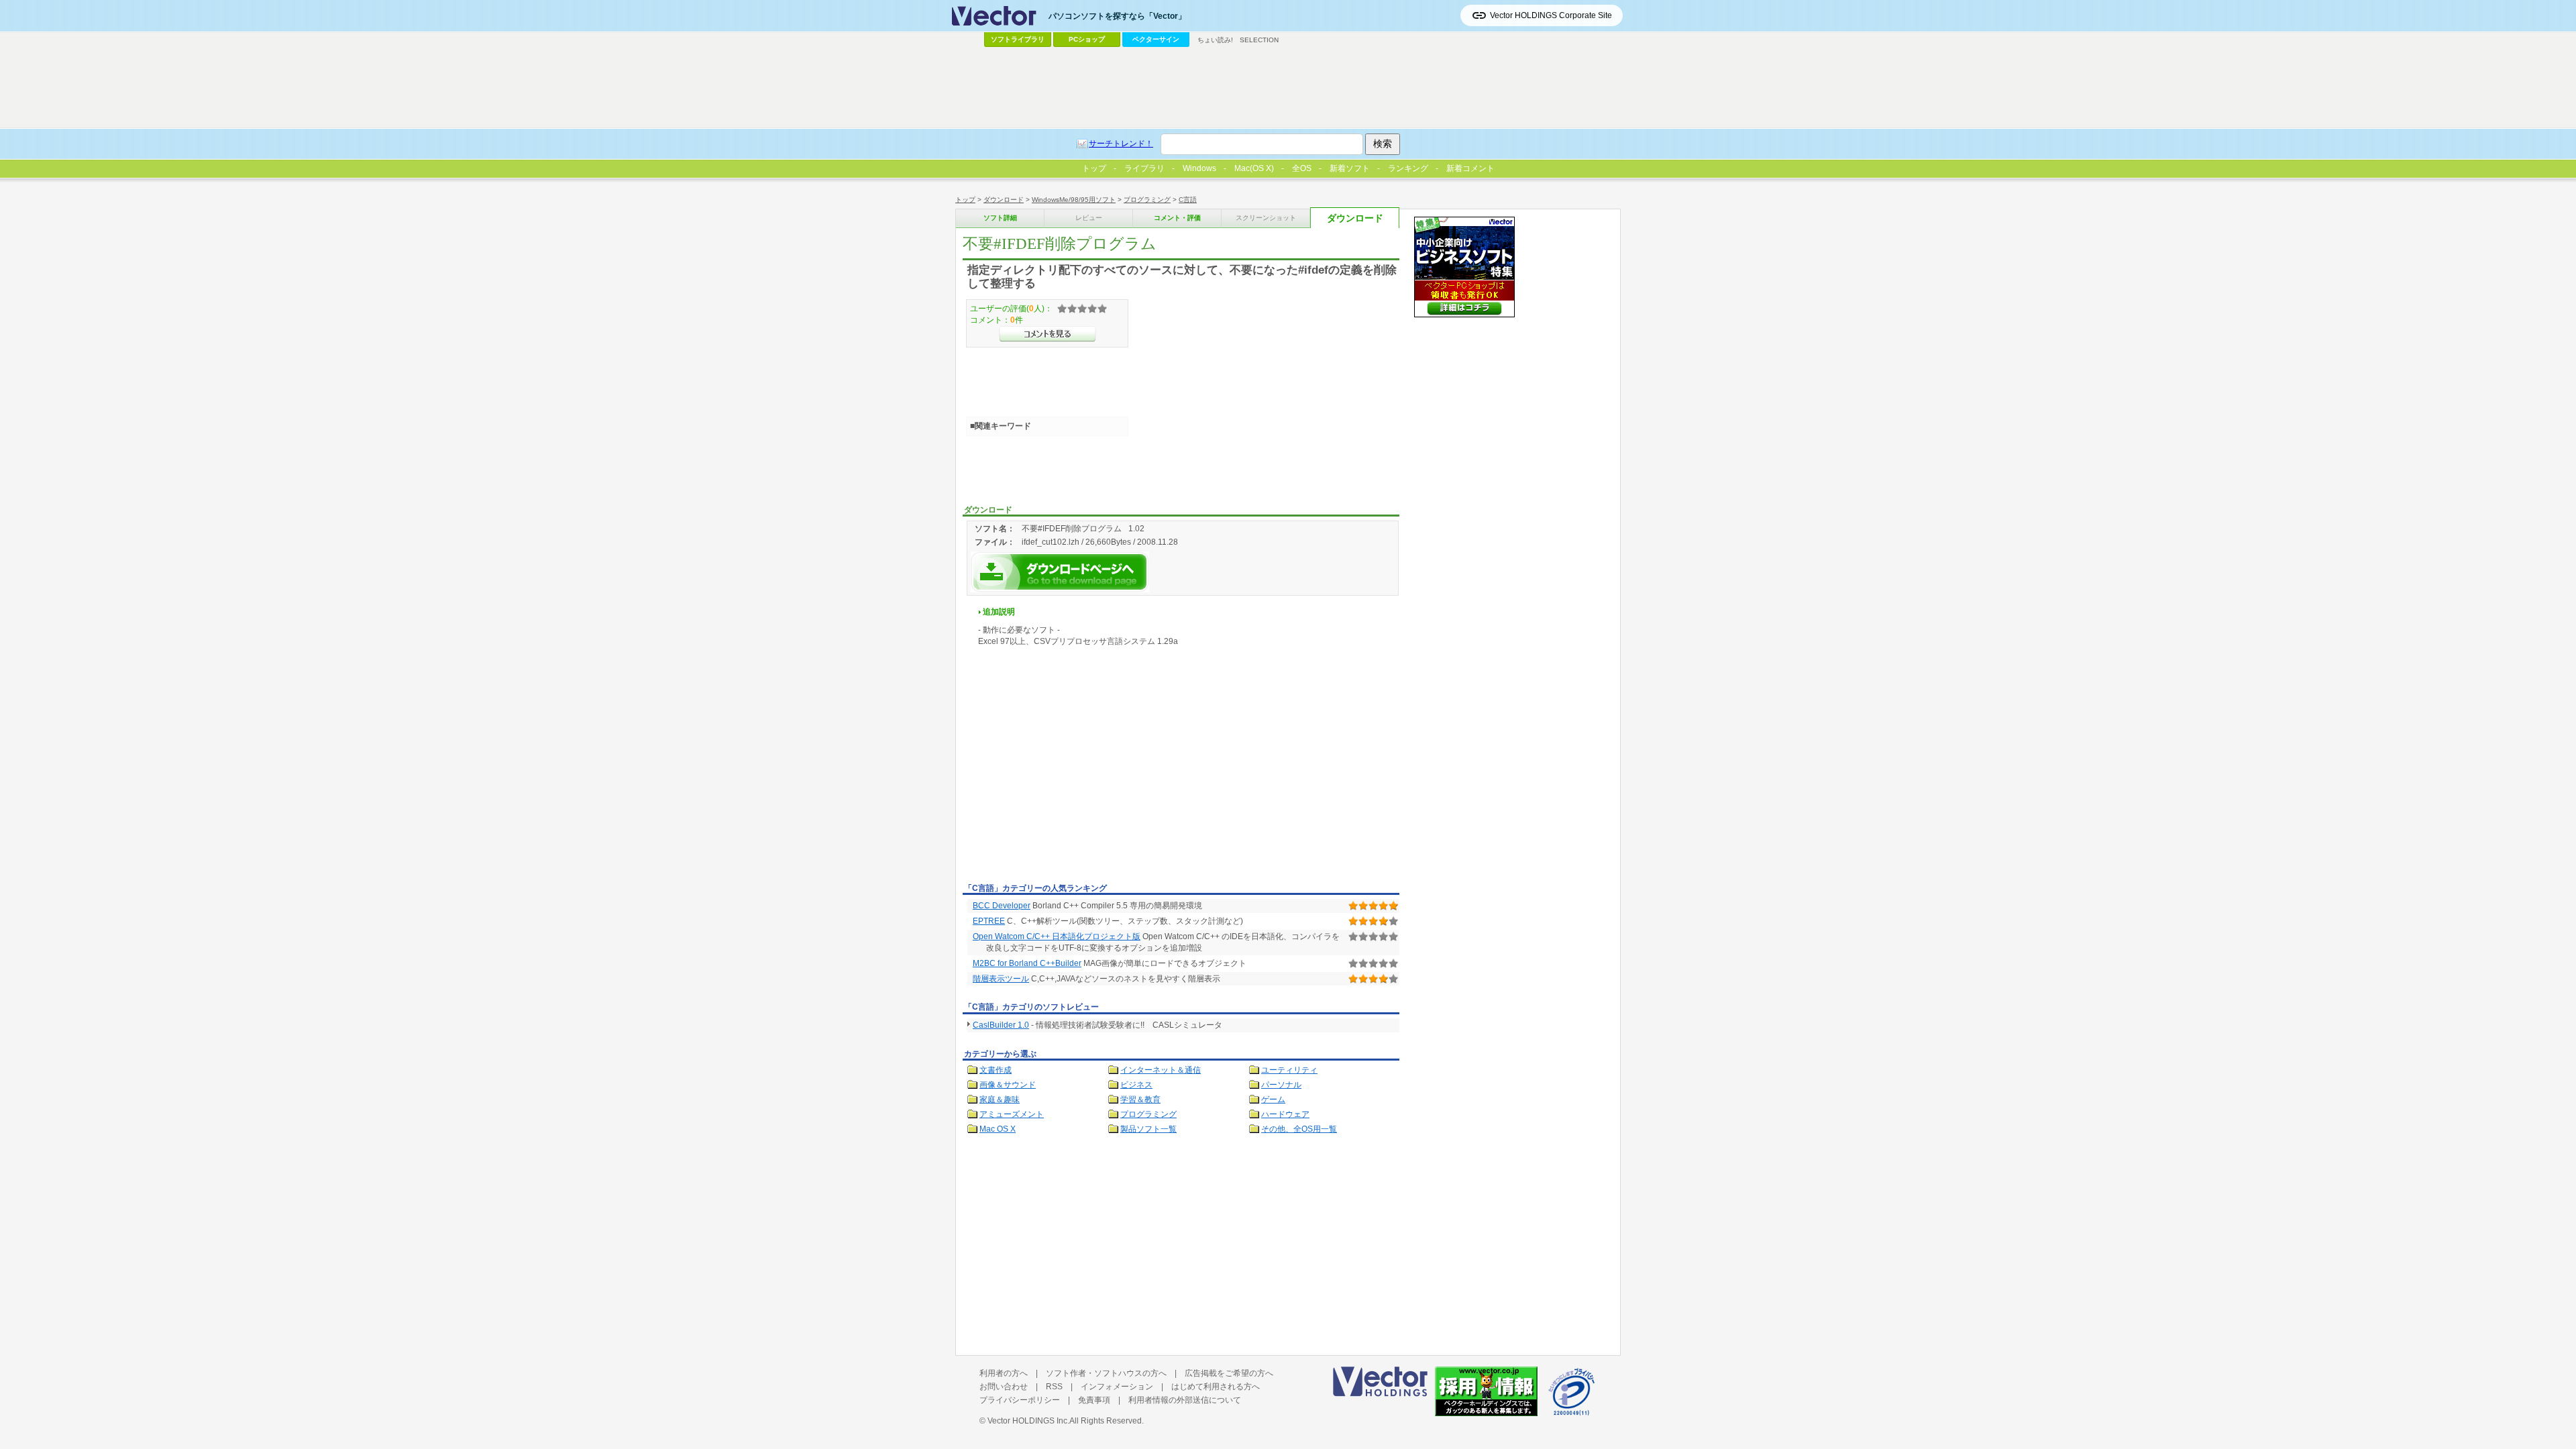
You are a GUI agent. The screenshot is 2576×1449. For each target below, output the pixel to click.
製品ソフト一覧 (1148, 1129)
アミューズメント (1012, 1114)
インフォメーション (1117, 1387)
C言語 (1188, 200)
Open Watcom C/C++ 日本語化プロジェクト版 (1057, 936)
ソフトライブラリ (1018, 39)
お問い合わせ (1004, 1387)
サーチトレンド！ (1121, 144)
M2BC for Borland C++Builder (1027, 963)
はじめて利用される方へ (1216, 1387)
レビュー (1089, 218)
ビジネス (1136, 1085)
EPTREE (989, 921)
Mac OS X (998, 1129)
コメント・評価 (1177, 218)
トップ (965, 200)
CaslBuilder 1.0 (1001, 1025)
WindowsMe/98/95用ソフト (1074, 200)
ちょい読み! (1215, 40)
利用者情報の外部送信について (1185, 1400)
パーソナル (1281, 1085)
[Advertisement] (1075, 778)
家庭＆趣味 (1000, 1099)
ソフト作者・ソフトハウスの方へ (1106, 1373)
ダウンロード (1004, 200)
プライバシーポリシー (1020, 1400)
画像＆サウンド (1008, 1085)
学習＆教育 (1140, 1099)
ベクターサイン (1156, 39)
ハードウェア (1285, 1114)
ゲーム (1273, 1099)
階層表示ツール (1001, 979)
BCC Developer (1002, 906)
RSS (1054, 1387)
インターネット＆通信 (1161, 1070)
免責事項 (1094, 1400)
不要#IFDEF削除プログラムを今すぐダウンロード (1060, 572)
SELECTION (1259, 40)
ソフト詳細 (1000, 218)
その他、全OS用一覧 (1299, 1129)
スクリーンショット (1266, 218)
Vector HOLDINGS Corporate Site (1551, 15)
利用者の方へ (1004, 1373)
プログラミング (1147, 200)
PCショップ (1087, 39)
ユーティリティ (1289, 1070)
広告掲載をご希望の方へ (1229, 1373)
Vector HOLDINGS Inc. (1028, 1421)
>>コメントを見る (1048, 334)
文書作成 (996, 1070)
